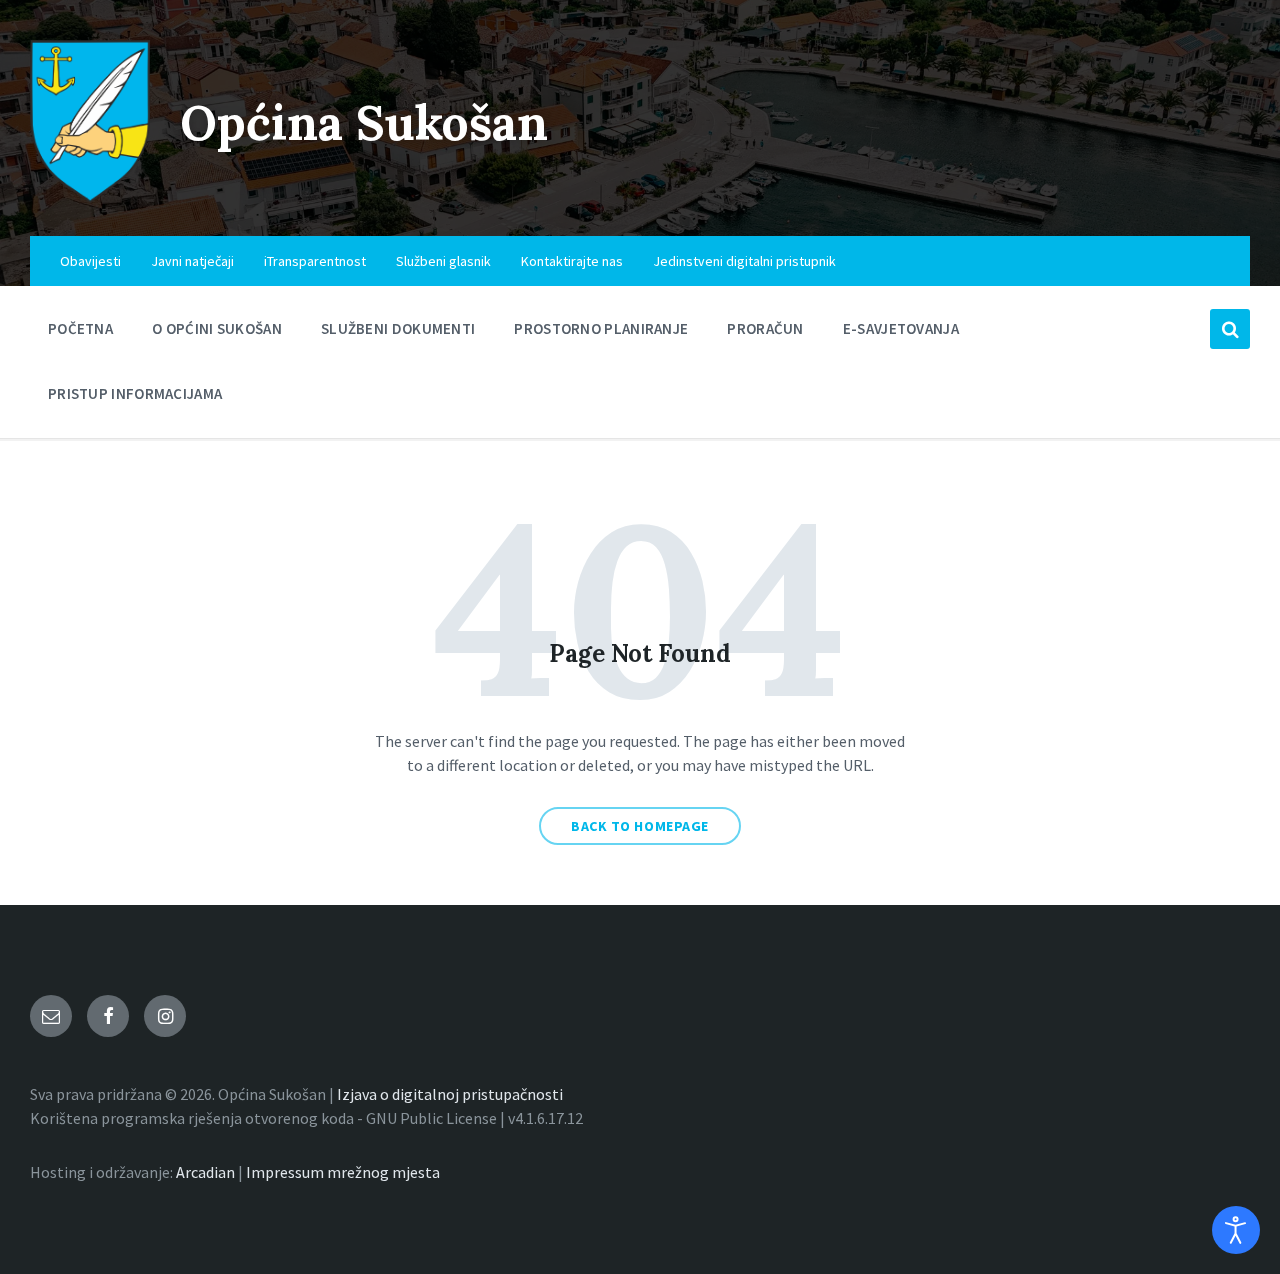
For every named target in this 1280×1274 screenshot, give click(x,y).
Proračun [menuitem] (765, 328)
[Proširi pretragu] (1230, 329)
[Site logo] (90, 197)
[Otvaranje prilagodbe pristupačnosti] (1236, 1230)
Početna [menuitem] (80, 328)
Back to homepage (640, 826)
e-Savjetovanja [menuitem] (901, 328)
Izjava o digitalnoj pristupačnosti (450, 1094)
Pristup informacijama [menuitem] (135, 393)
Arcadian (205, 1172)
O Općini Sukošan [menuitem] (217, 328)
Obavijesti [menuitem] (90, 261)
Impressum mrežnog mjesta (343, 1172)
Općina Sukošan (364, 122)
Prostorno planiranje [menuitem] (601, 328)
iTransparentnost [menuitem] (315, 261)
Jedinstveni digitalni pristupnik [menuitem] (744, 261)
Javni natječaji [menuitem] (192, 261)
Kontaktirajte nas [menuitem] (572, 261)
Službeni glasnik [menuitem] (443, 261)
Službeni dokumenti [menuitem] (398, 328)
